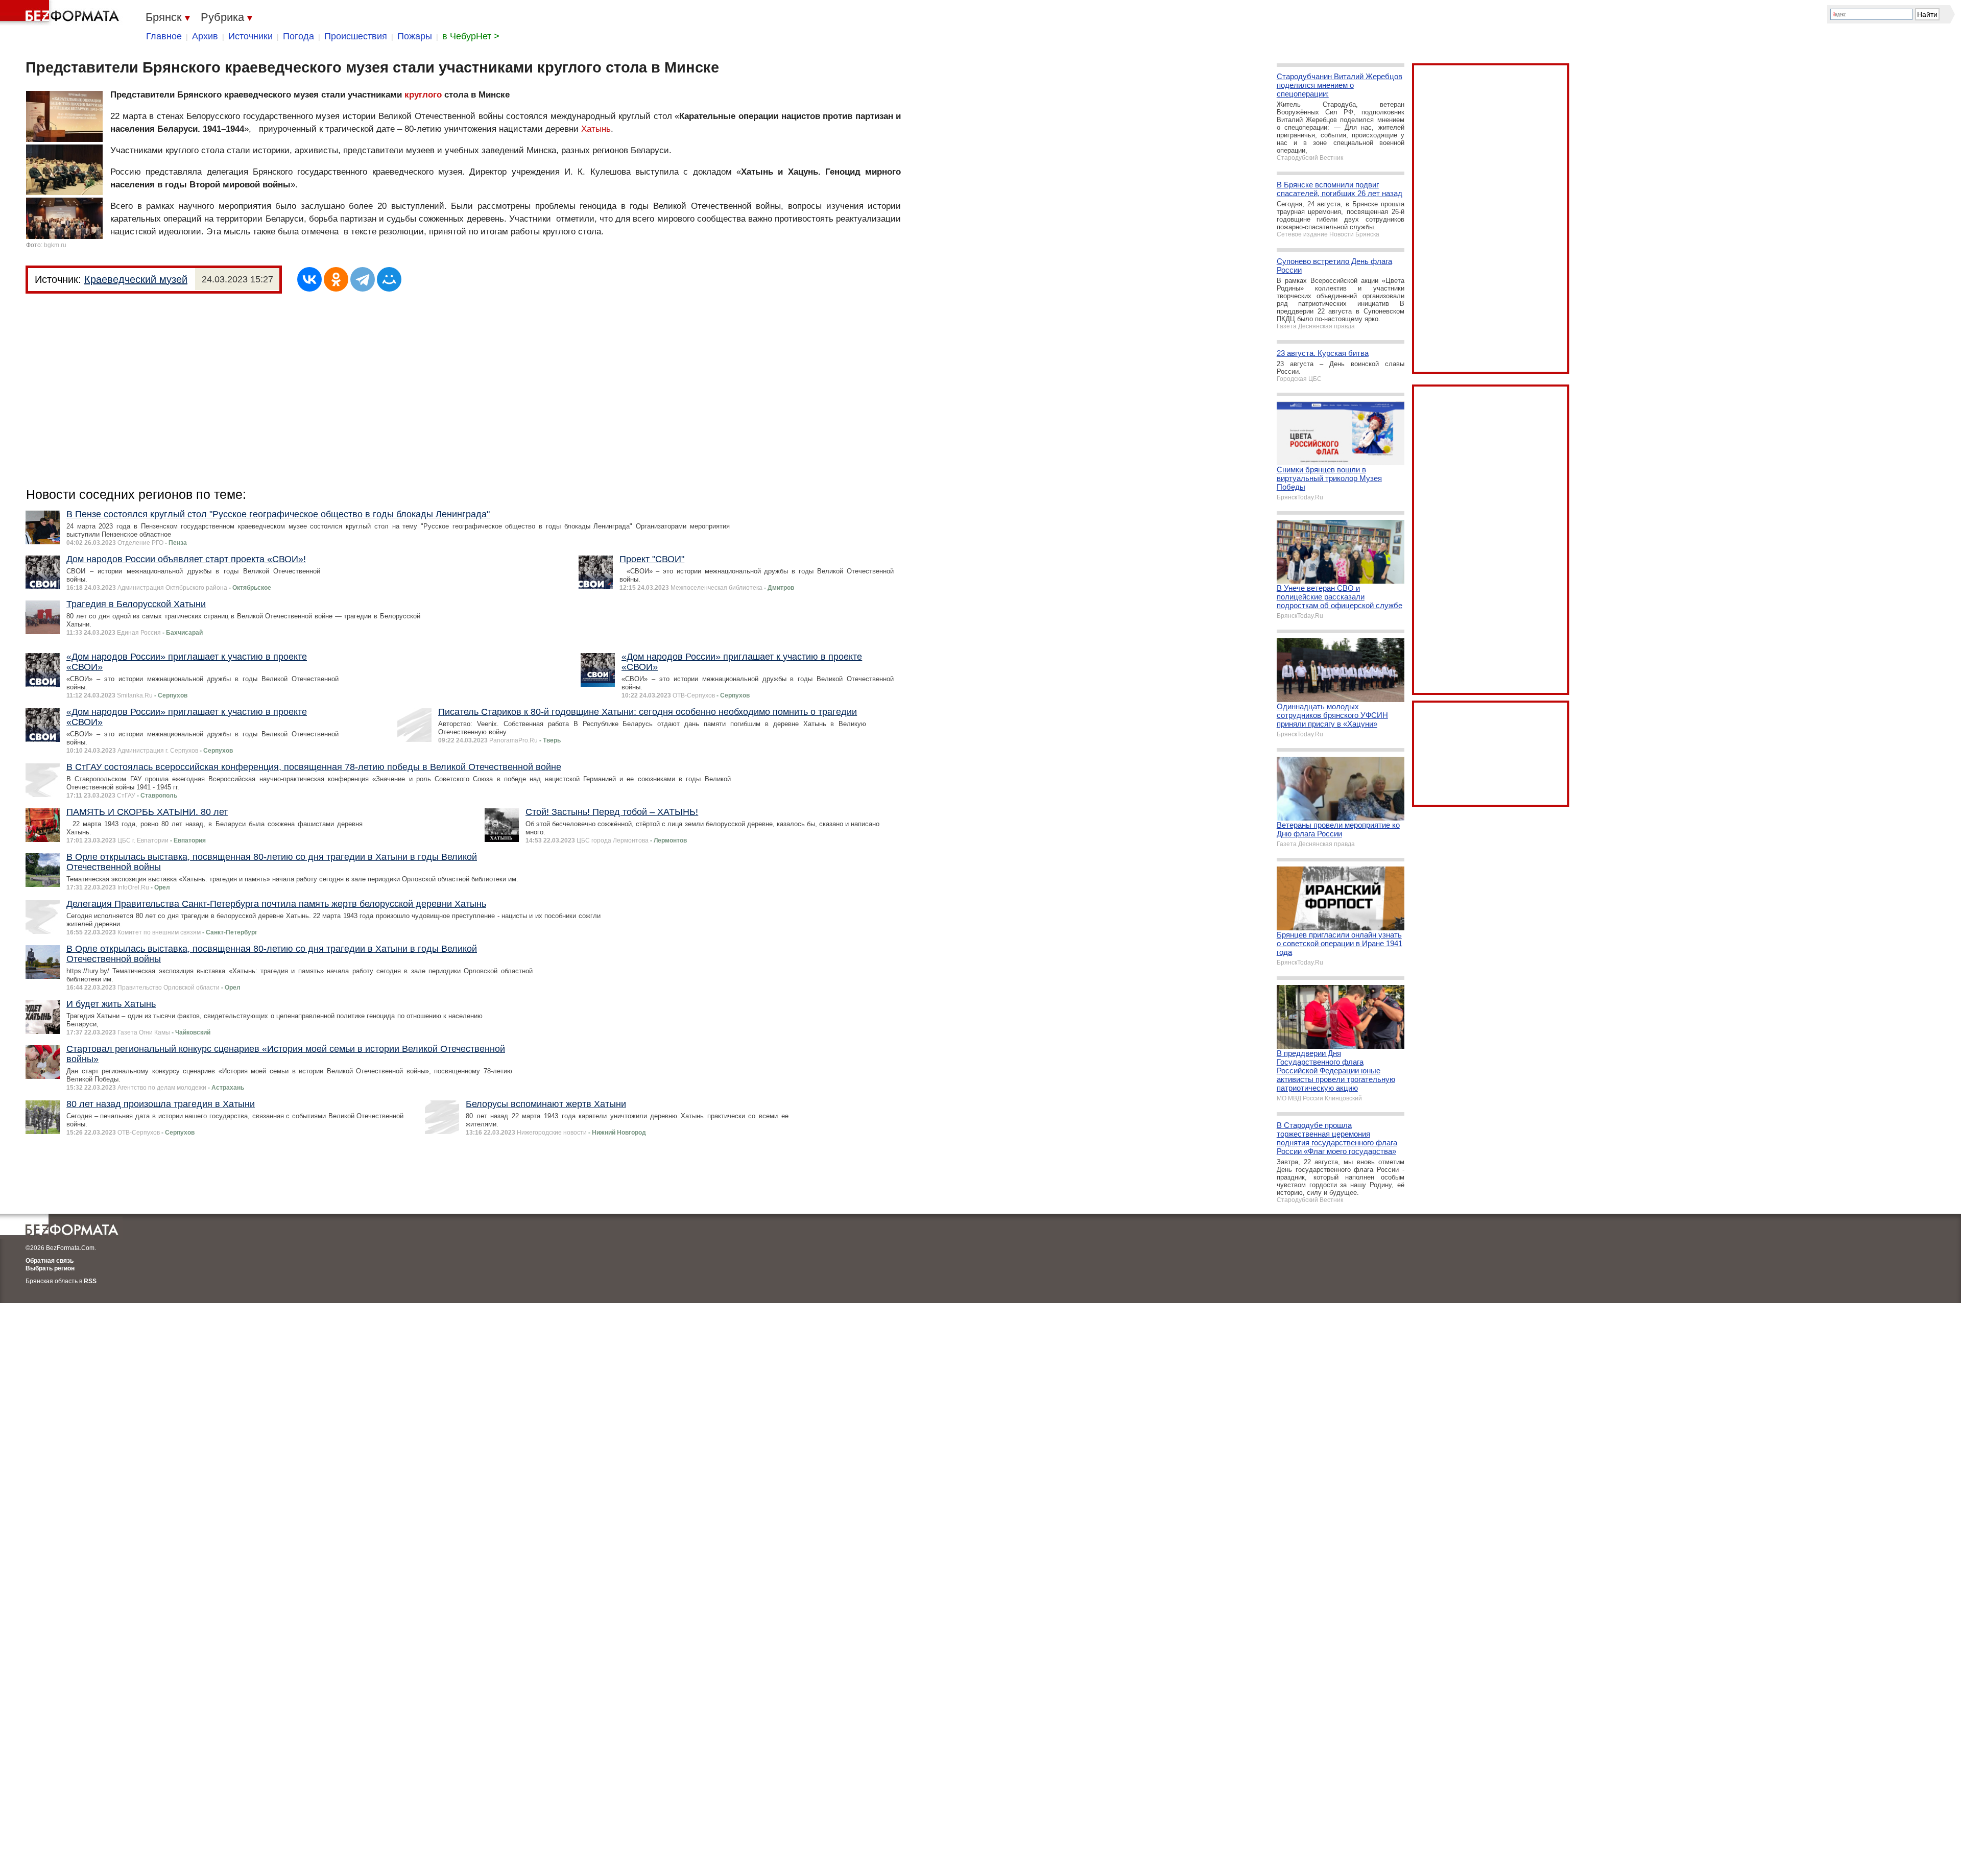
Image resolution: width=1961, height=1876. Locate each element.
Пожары (415, 36)
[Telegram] (363, 279)
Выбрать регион (50, 1268)
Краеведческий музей (136, 279)
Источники (250, 36)
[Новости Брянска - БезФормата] (61, 13)
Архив (205, 36)
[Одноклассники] (336, 279)
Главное (164, 36)
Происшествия (356, 36)
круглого (423, 95)
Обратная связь (50, 1261)
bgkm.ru (55, 245)
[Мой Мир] (389, 279)
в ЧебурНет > (471, 36)
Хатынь (596, 129)
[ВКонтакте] (309, 279)
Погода (298, 36)
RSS (90, 1281)
